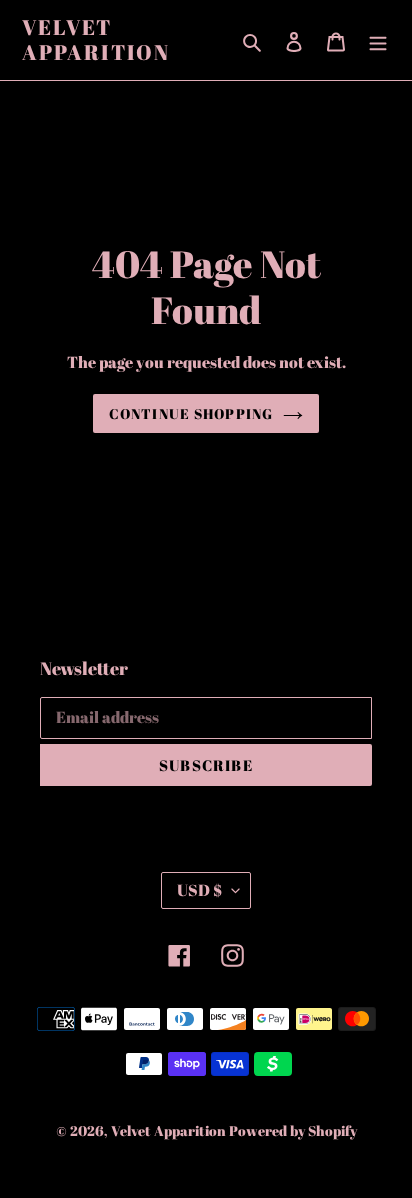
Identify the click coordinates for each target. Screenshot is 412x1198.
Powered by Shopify (293, 1130)
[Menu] (378, 40)
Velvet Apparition (96, 40)
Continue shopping (191, 413)
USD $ (199, 890)
